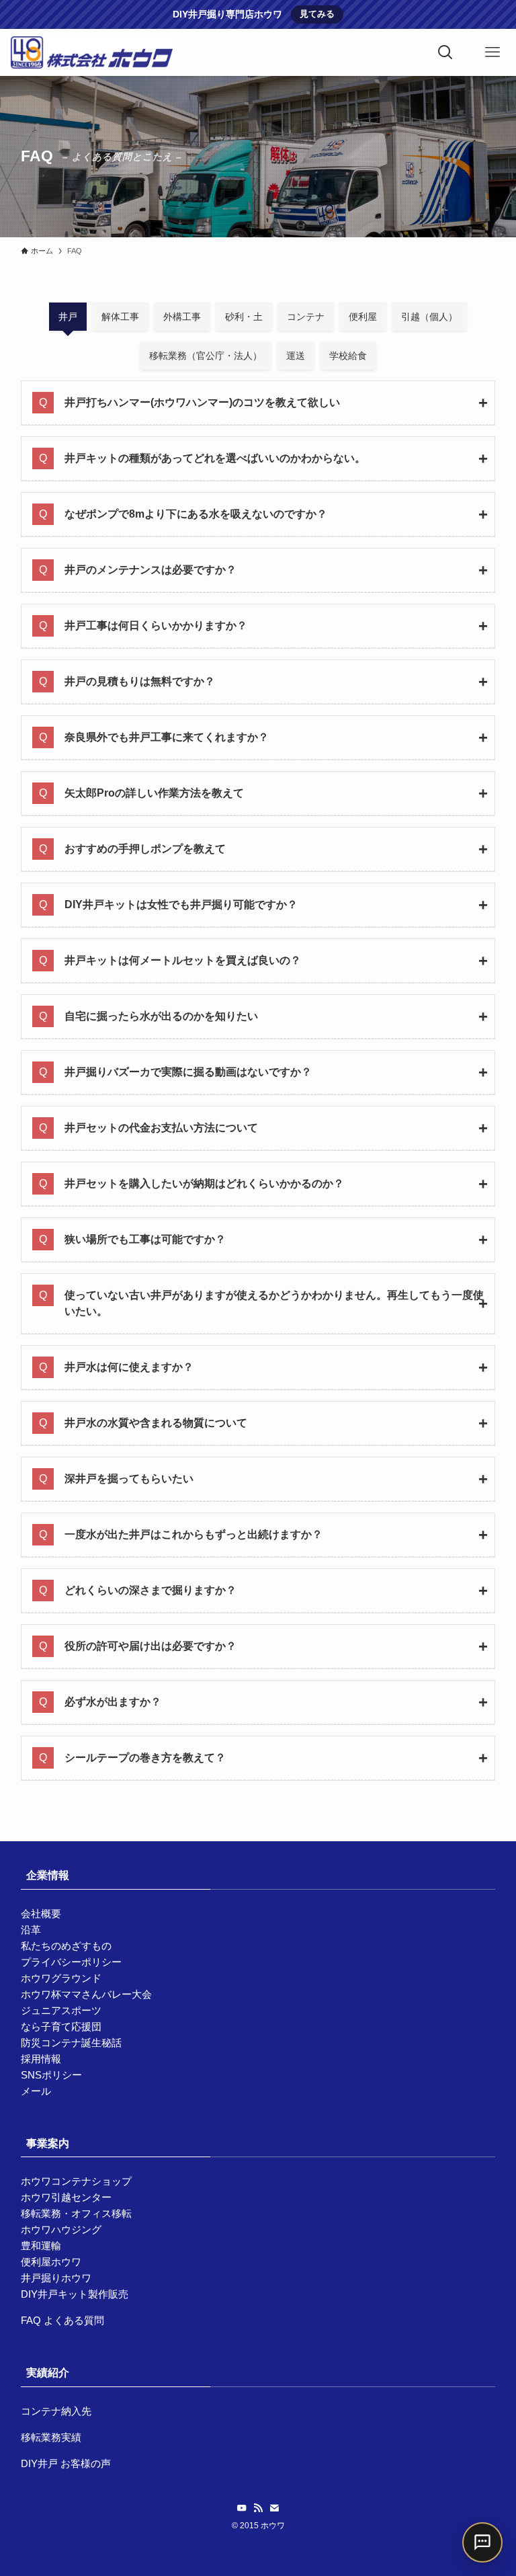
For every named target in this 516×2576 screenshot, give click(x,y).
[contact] (274, 2508)
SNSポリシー (51, 2075)
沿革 (31, 1930)
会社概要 (41, 1914)
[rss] (258, 2508)
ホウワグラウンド (61, 1978)
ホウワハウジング (61, 2229)
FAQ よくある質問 (62, 2320)
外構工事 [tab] (182, 317)
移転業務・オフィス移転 (76, 2213)
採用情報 (41, 2059)
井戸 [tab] (68, 317)
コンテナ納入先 (56, 2411)
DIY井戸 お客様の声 (66, 2463)
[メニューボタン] (492, 52)
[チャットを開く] (482, 2542)
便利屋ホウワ (51, 2262)
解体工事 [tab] (120, 317)
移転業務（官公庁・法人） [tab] (206, 356)
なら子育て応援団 (61, 2026)
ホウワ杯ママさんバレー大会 (86, 1994)
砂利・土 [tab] (244, 317)
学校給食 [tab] (348, 356)
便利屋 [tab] (363, 317)
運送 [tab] (296, 356)
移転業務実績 (51, 2437)
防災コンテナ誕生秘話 (71, 2043)
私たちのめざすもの (66, 1946)
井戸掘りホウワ (56, 2278)
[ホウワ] (91, 52)
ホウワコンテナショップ (76, 2181)
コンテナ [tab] (306, 317)
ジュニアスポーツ (61, 2010)
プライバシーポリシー (71, 1962)
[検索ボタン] (445, 52)
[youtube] (242, 2508)
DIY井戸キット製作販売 (75, 2294)
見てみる (317, 14)
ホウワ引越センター (66, 2197)
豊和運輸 (41, 2246)
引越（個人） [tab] (429, 317)
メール (36, 2091)
